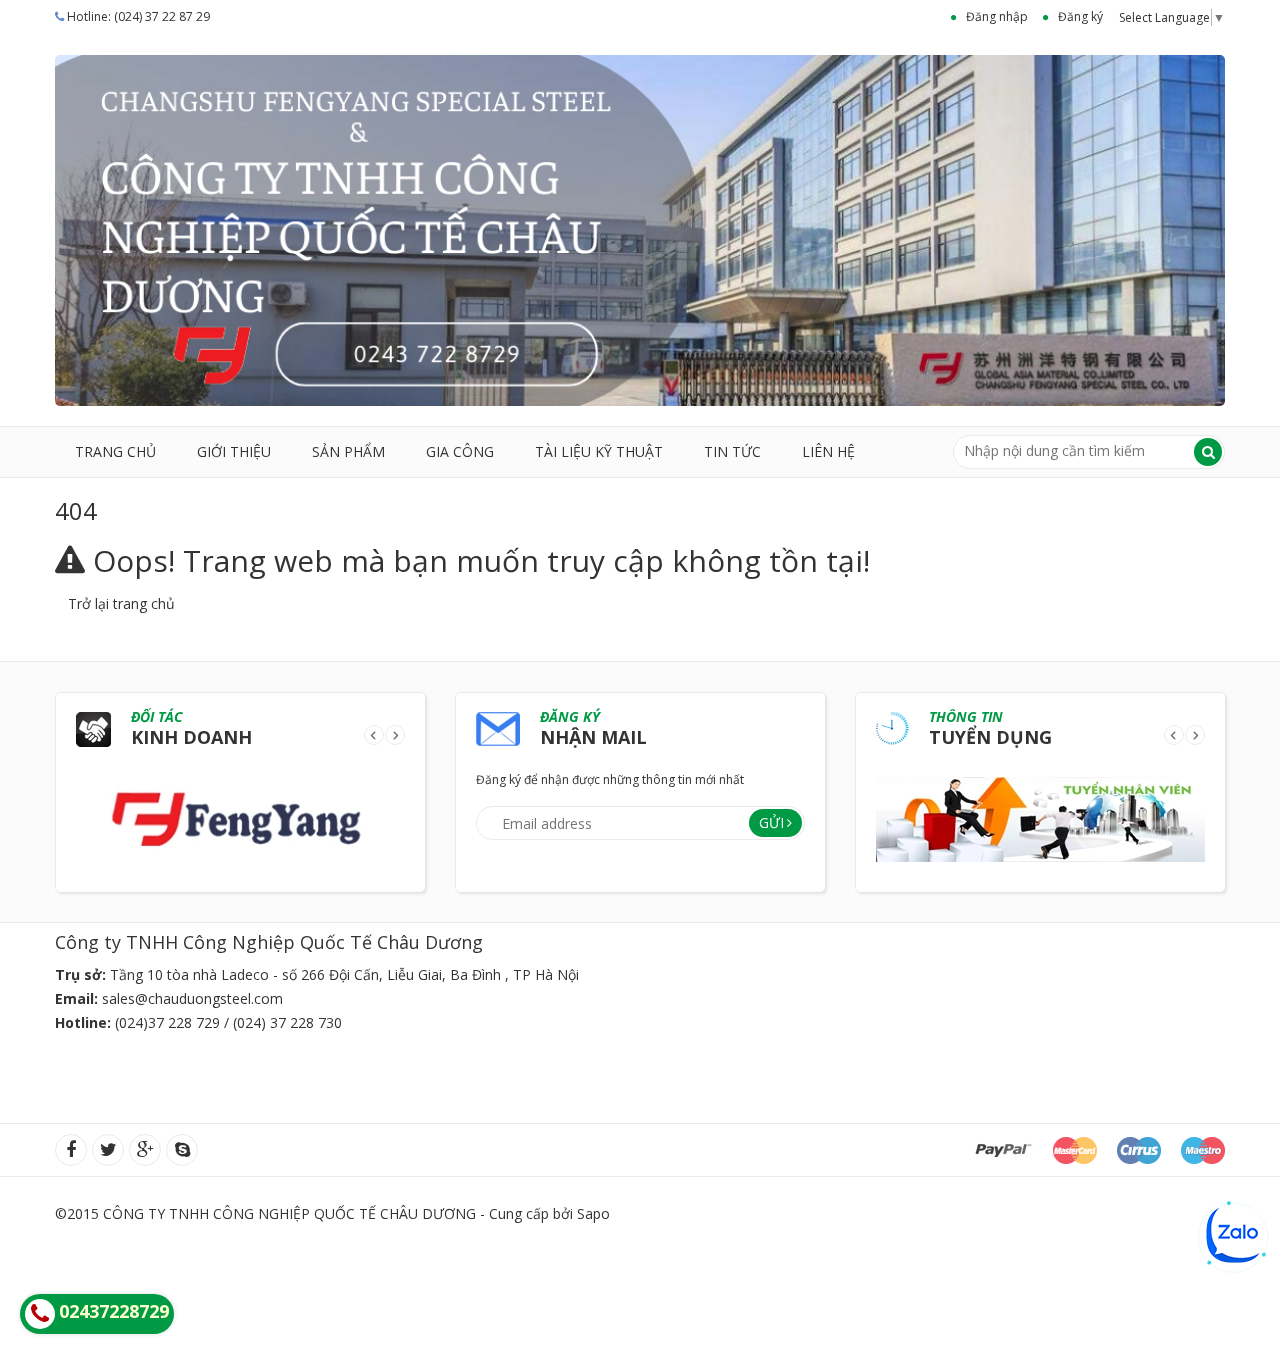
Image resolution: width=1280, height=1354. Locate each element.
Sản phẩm (348, 451)
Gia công (460, 451)
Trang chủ (115, 451)
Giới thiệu (234, 451)
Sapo (593, 1213)
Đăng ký (1080, 16)
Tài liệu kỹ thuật (599, 451)
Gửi (771, 822)
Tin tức (732, 451)
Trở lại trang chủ (121, 603)
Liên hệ (828, 451)
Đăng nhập (997, 16)
